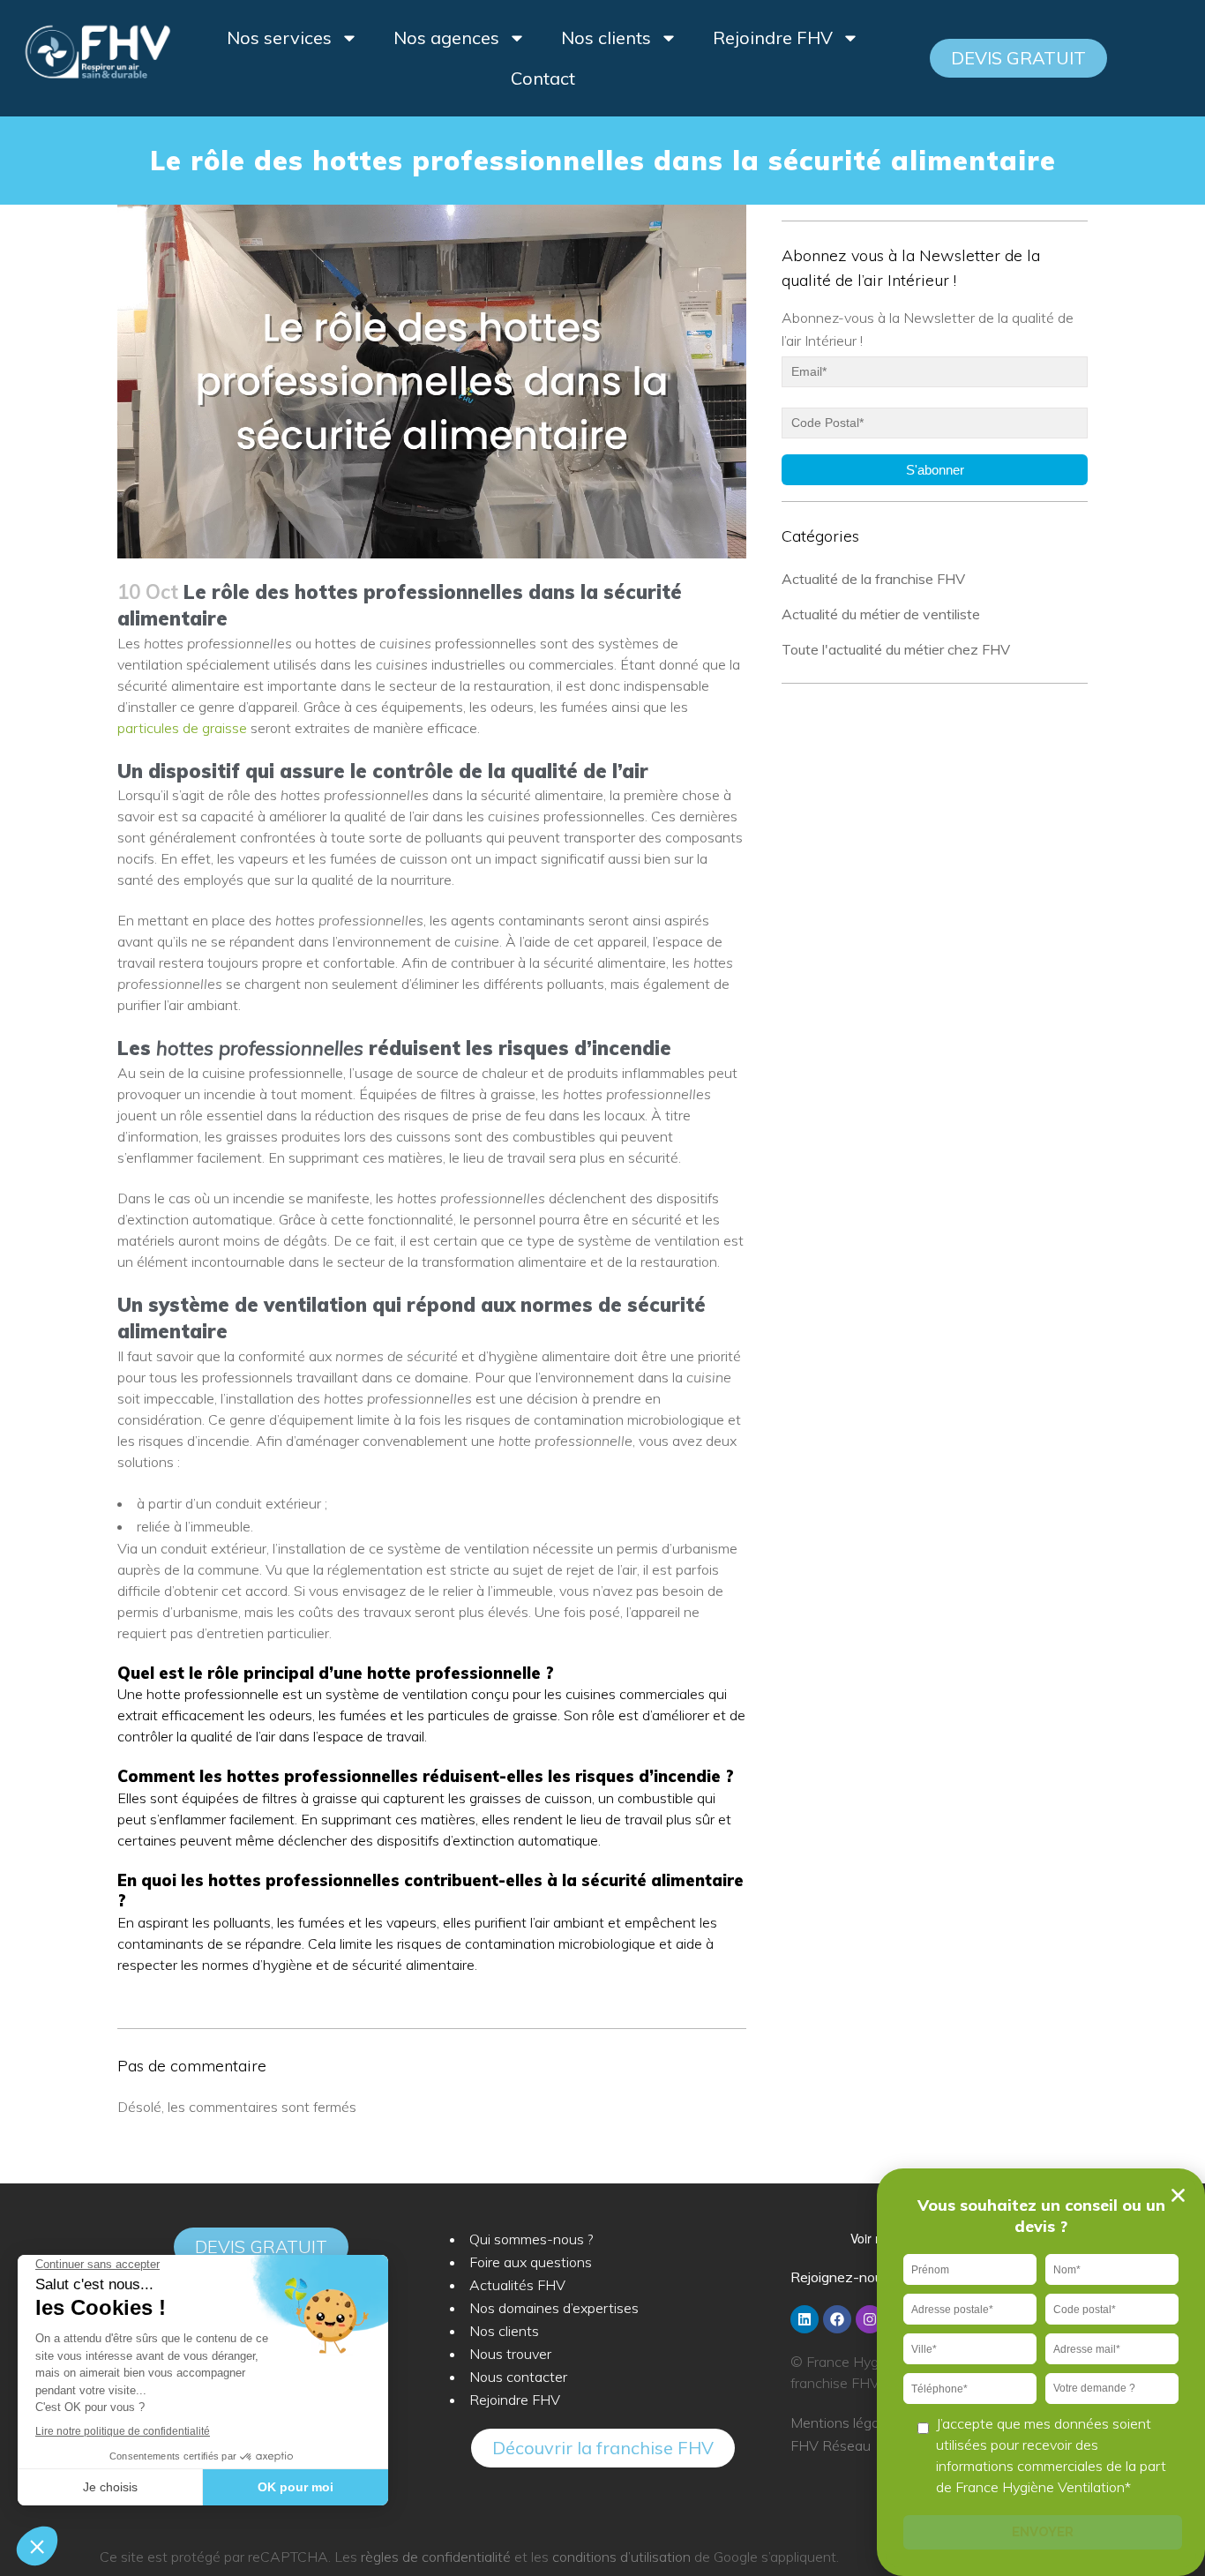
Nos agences (446, 37)
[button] (1018, 58)
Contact (543, 78)
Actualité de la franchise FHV (873, 579)
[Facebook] (837, 2319)
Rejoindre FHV (773, 37)
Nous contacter (518, 2377)
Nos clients (606, 37)
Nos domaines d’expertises (554, 2308)
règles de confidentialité (436, 2557)
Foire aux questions (531, 2262)
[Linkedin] (805, 2319)
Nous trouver (510, 2354)
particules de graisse (182, 728)
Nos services (279, 37)
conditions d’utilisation (621, 2557)
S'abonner (935, 470)
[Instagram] (870, 2319)
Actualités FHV (517, 2285)
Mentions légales (844, 2422)
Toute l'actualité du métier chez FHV (896, 649)
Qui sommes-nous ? (531, 2239)
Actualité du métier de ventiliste (881, 614)
